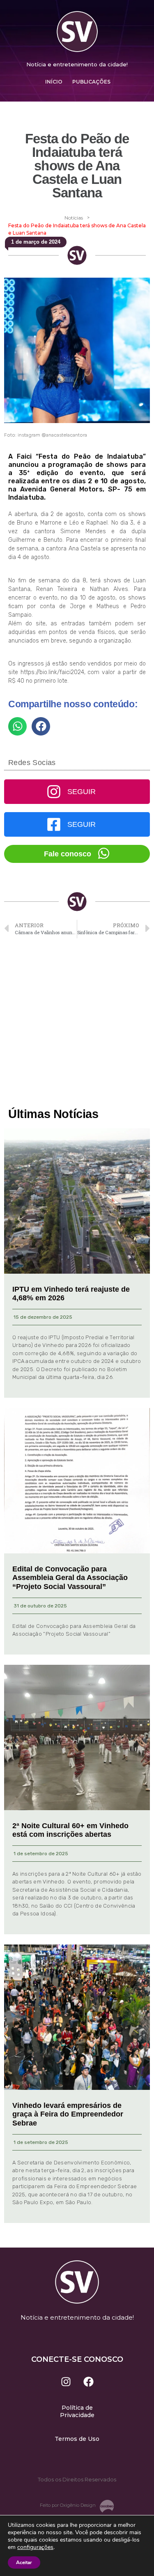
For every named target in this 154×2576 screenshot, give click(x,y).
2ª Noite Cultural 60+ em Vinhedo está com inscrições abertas (70, 1830)
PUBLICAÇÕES (91, 82)
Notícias (74, 218)
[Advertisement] (77, 1023)
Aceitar (24, 2562)
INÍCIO (54, 82)
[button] (17, 726)
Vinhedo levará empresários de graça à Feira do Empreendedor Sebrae (68, 2114)
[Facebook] (88, 2381)
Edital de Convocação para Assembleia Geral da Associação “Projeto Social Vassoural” (70, 1578)
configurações (35, 2547)
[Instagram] (66, 2381)
